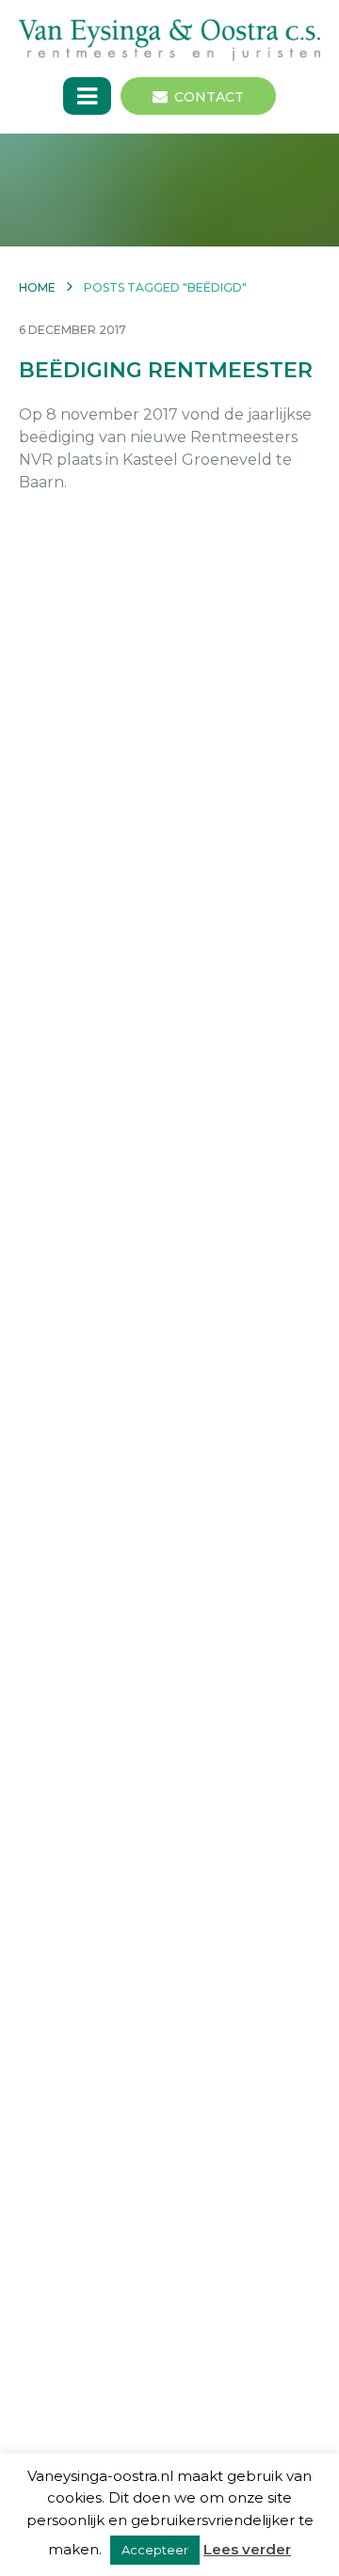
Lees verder (247, 2549)
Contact (209, 97)
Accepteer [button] (155, 2550)
